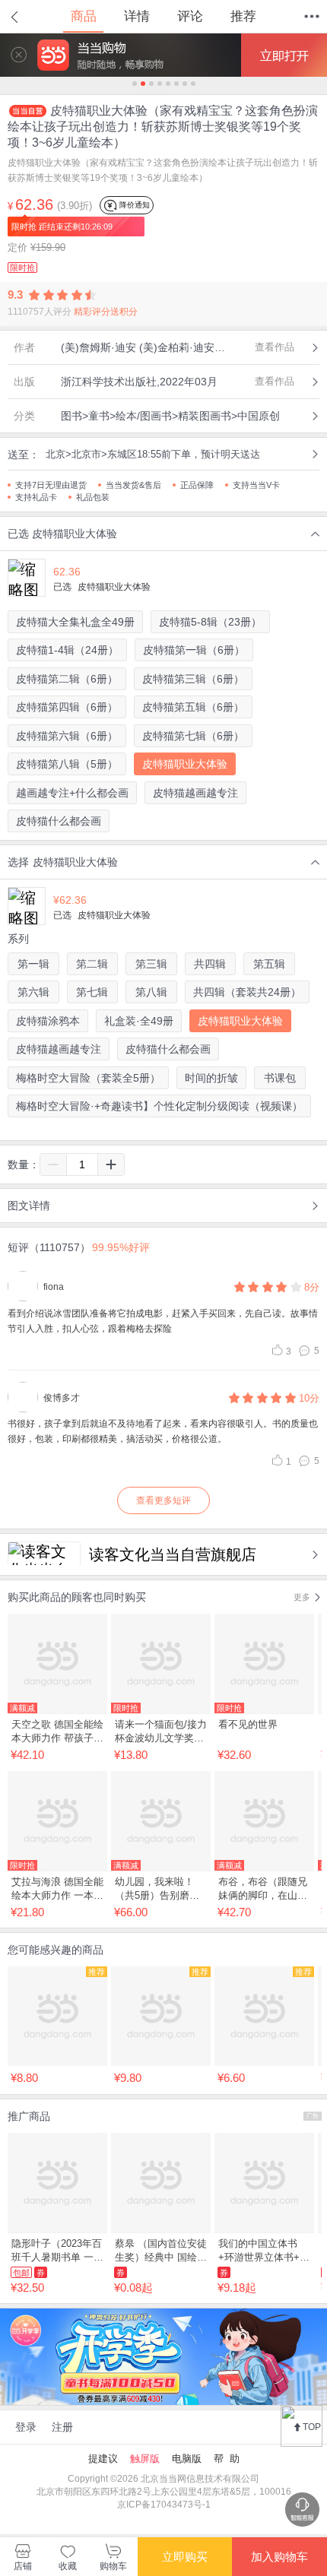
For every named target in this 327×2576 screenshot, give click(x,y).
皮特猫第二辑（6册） (67, 679)
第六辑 (33, 992)
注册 (62, 2427)
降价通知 (133, 205)
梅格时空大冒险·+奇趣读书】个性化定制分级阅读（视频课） (159, 1106)
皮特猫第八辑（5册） (67, 764)
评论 (190, 16)
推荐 (243, 16)
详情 (137, 16)
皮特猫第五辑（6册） (193, 707)
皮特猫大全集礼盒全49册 (75, 622)
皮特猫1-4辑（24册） (67, 650)
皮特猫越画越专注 (195, 793)
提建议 (103, 2459)
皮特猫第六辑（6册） (67, 736)
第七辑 (92, 992)
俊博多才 (62, 1398)
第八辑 (151, 992)
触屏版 (145, 2459)
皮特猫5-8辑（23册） (210, 622)
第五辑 (269, 964)
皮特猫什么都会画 (59, 821)
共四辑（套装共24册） (247, 992)
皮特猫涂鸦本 (48, 1021)
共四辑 (210, 964)
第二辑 (92, 964)
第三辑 (151, 964)
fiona (54, 1287)
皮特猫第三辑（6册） (193, 679)
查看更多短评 (163, 1500)
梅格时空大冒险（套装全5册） (88, 1078)
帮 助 (227, 2459)
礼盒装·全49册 (139, 1021)
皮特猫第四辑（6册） (67, 707)
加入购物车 (279, 2557)
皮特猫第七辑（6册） (193, 736)
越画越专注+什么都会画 (72, 793)
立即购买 (185, 2557)
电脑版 (187, 2459)
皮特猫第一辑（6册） (194, 650)
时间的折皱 (211, 1078)
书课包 (280, 1078)
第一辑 (33, 964)
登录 (26, 2427)
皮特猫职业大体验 (185, 764)
